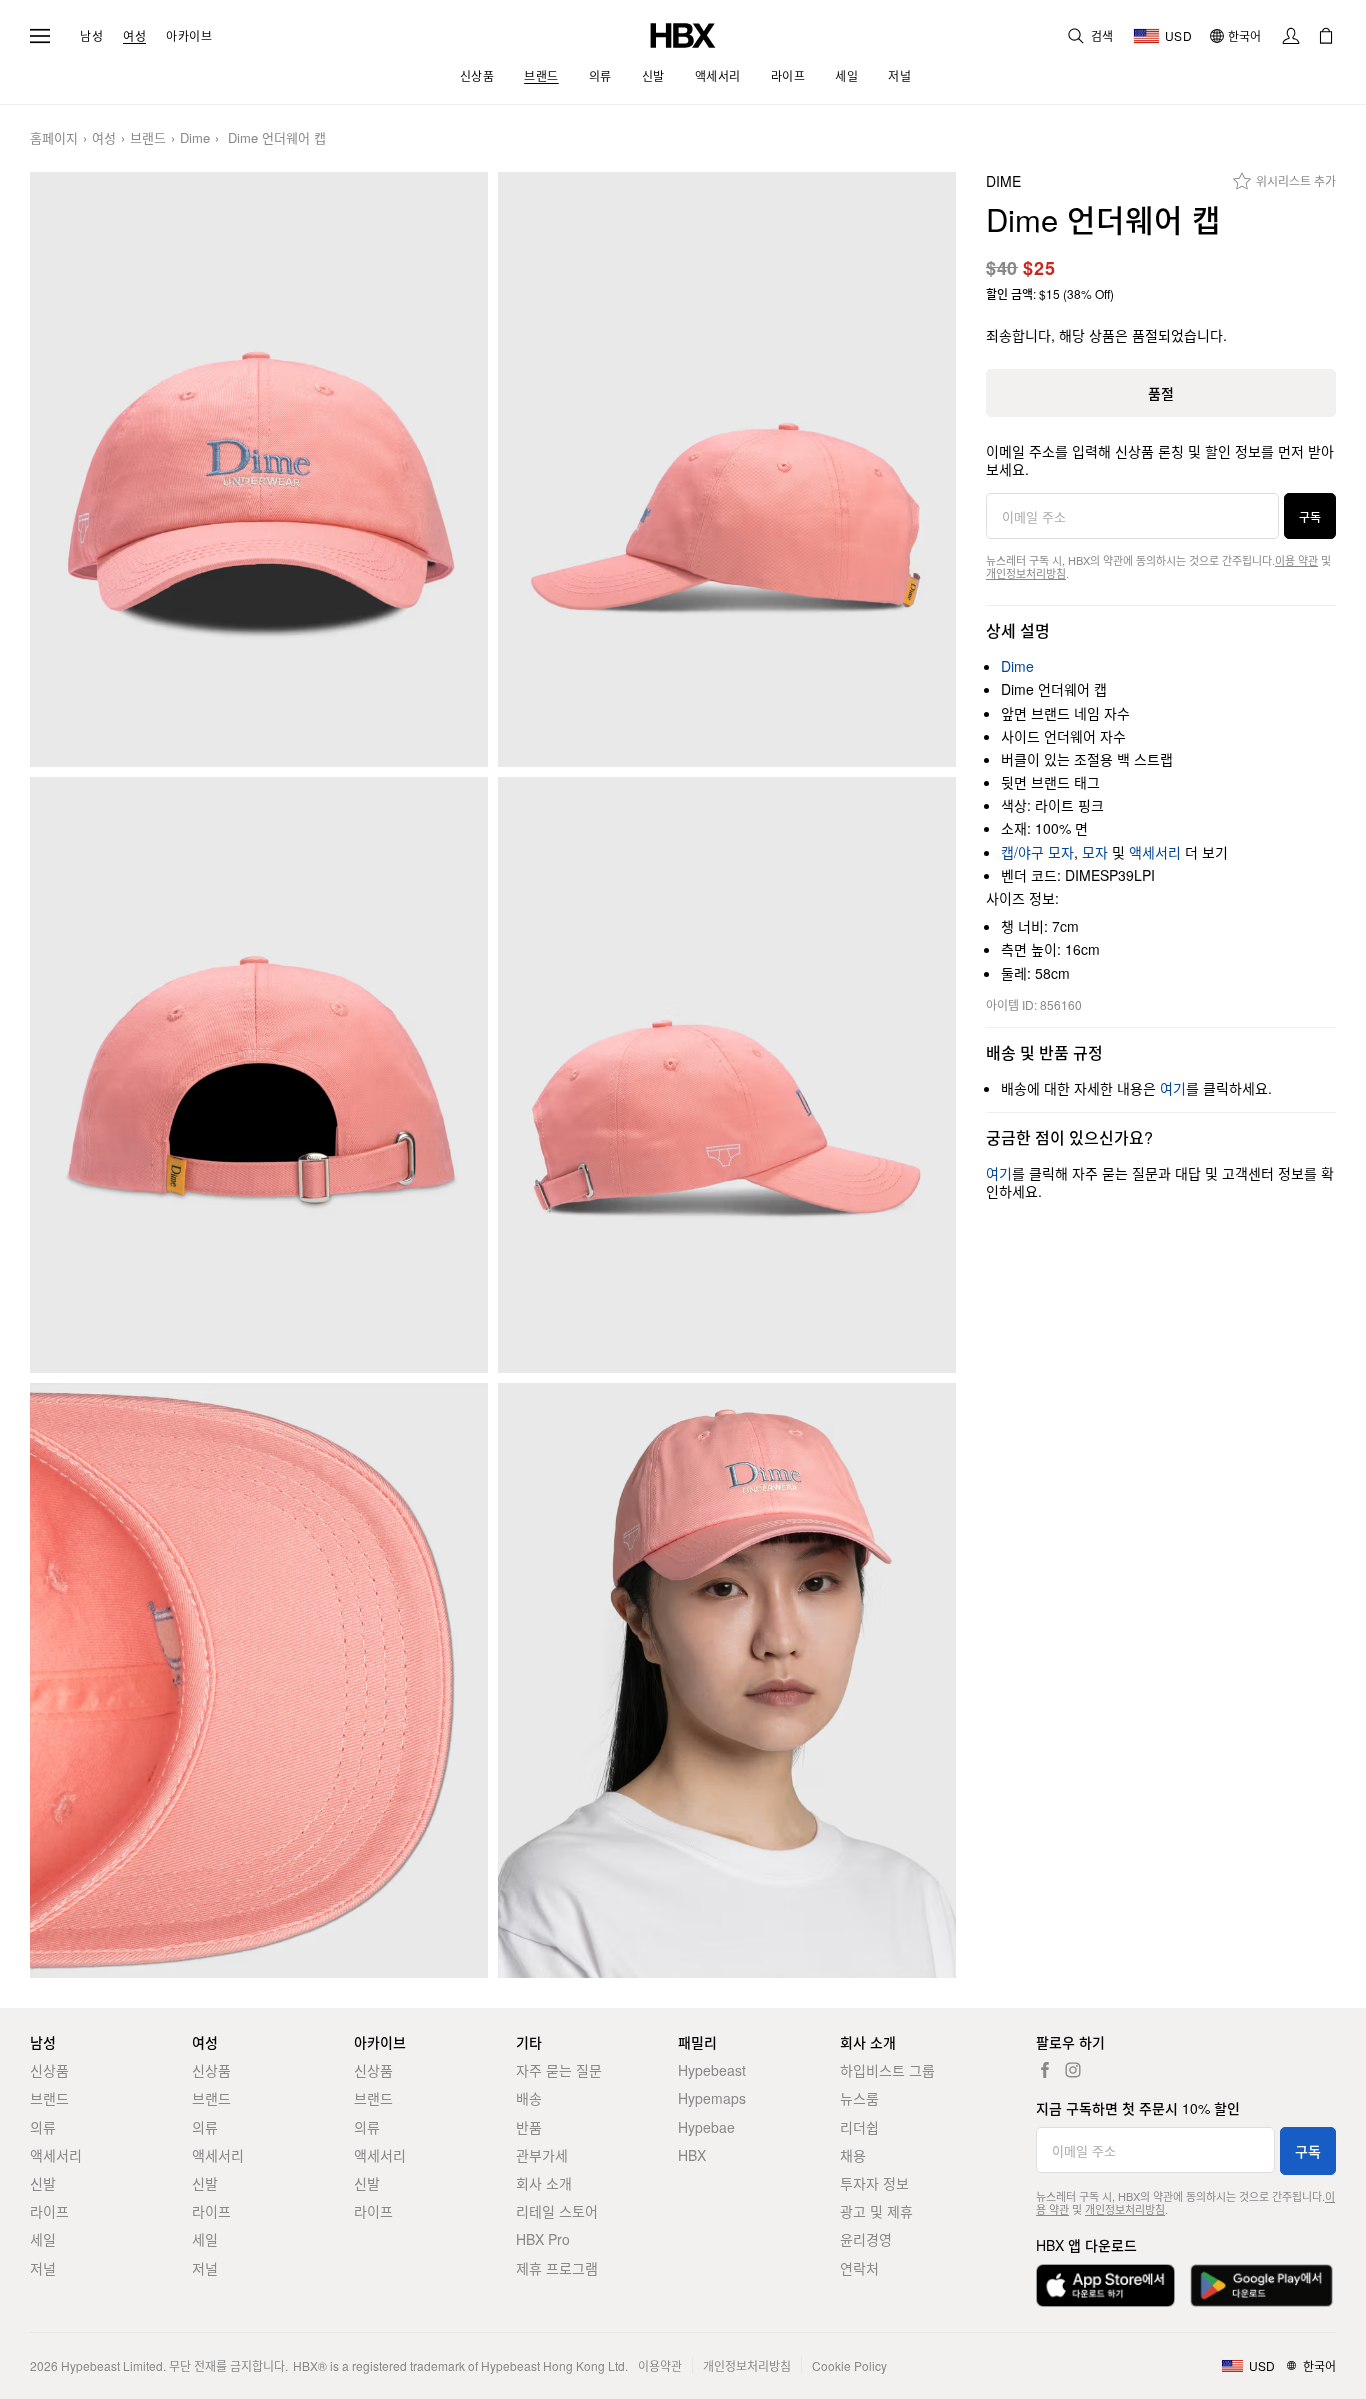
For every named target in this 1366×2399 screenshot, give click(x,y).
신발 (43, 2183)
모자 (1095, 852)
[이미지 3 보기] (259, 1074)
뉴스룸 (859, 2098)
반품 (529, 2127)
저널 (43, 2268)
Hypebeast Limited (112, 2365)
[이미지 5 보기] (259, 1680)
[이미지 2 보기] (727, 469)
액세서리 (1155, 852)
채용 (853, 2155)
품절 (1161, 393)
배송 (529, 2098)
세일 (43, 2239)
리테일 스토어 (557, 2211)
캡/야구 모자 (1037, 852)
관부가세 (542, 2155)
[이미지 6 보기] (727, 1680)
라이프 (49, 2211)
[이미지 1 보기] (259, 469)
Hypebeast (712, 2070)
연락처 (859, 2268)
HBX (692, 2155)
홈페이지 (54, 138)
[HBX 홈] (683, 33)
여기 (1173, 1088)
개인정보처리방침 (1026, 573)
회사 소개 (544, 2183)
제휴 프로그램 (557, 2268)
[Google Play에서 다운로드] (1261, 2285)
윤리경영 (866, 2239)
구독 (1310, 516)
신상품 (49, 2070)
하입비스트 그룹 (887, 2070)
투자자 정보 (874, 2183)
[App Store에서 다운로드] (1105, 2285)
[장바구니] (1326, 36)
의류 (43, 2127)
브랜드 (148, 138)
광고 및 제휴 (876, 2211)
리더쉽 (859, 2127)
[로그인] (1291, 36)
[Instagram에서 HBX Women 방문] (1073, 2070)
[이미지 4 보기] (727, 1074)
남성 (91, 36)
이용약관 (660, 2365)
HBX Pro (543, 2239)
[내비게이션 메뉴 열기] (40, 36)
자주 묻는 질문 (559, 2070)
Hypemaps (712, 2098)
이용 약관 (1296, 560)
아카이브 (189, 36)
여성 (134, 36)
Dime (195, 138)
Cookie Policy (849, 2365)
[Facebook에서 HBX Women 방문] (1045, 2070)
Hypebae (706, 2127)
